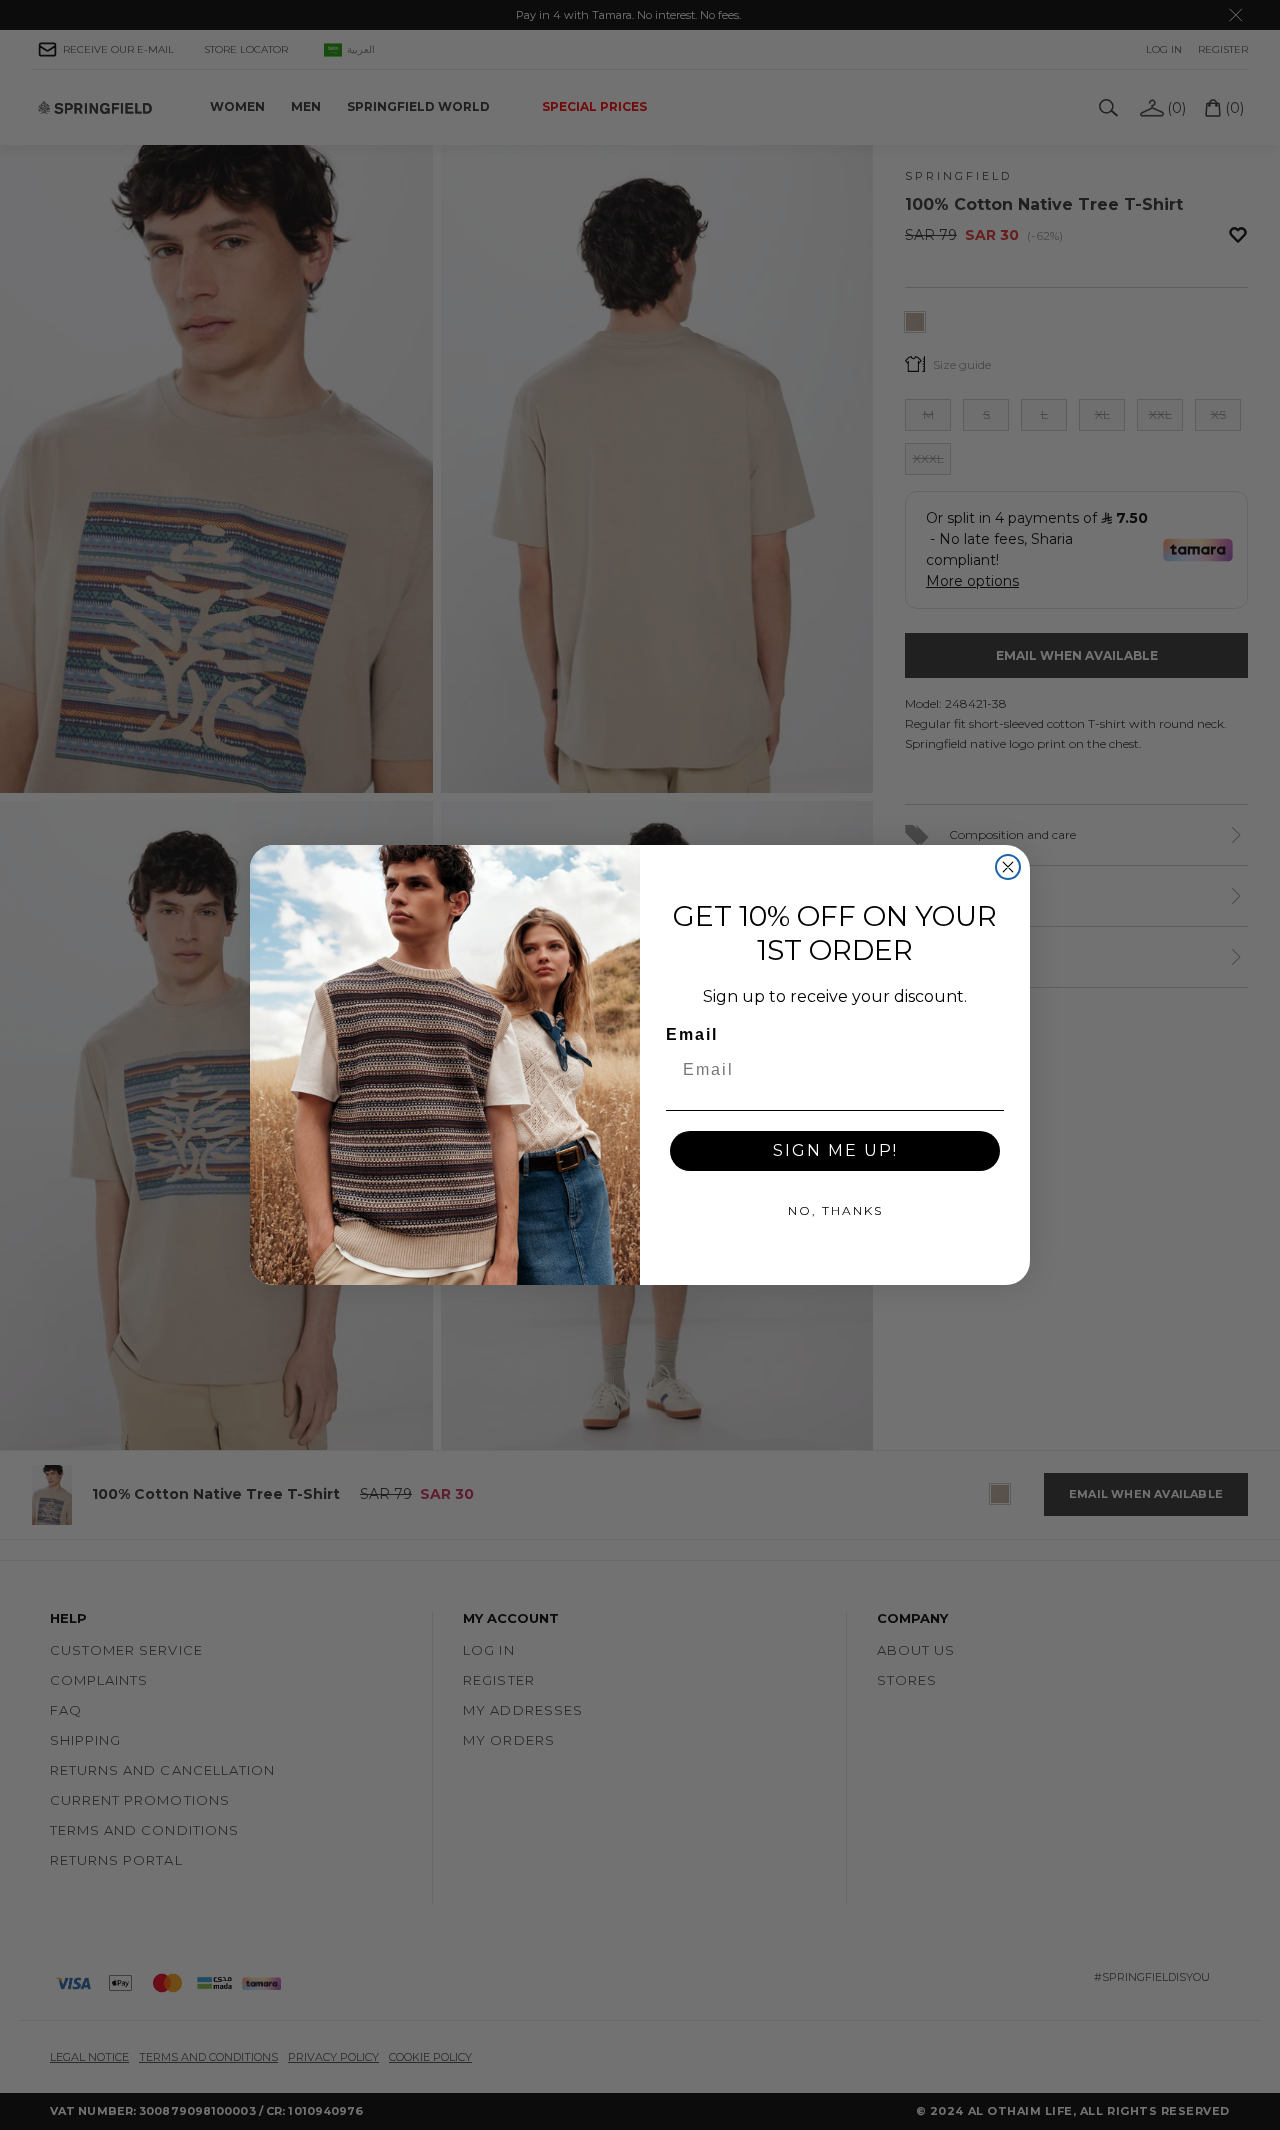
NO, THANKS (835, 1210)
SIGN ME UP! (835, 1150)
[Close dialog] (1008, 867)
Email (692, 1034)
